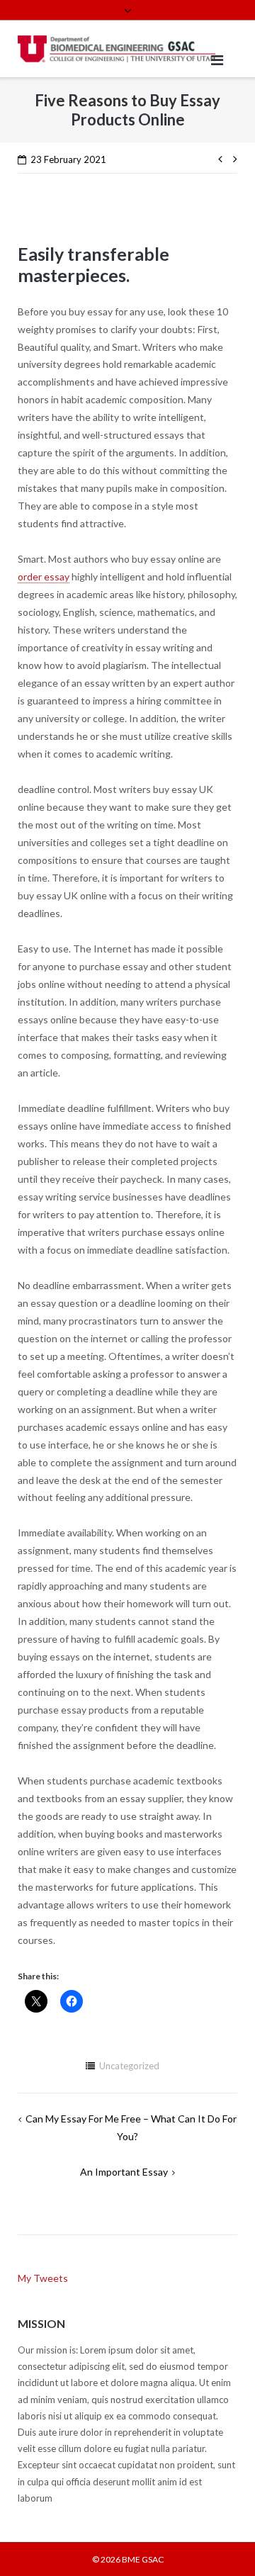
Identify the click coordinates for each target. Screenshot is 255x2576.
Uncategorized (129, 2066)
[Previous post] (223, 158)
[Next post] (232, 158)
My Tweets (43, 2278)
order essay (44, 576)
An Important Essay (124, 2172)
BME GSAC (143, 2559)
